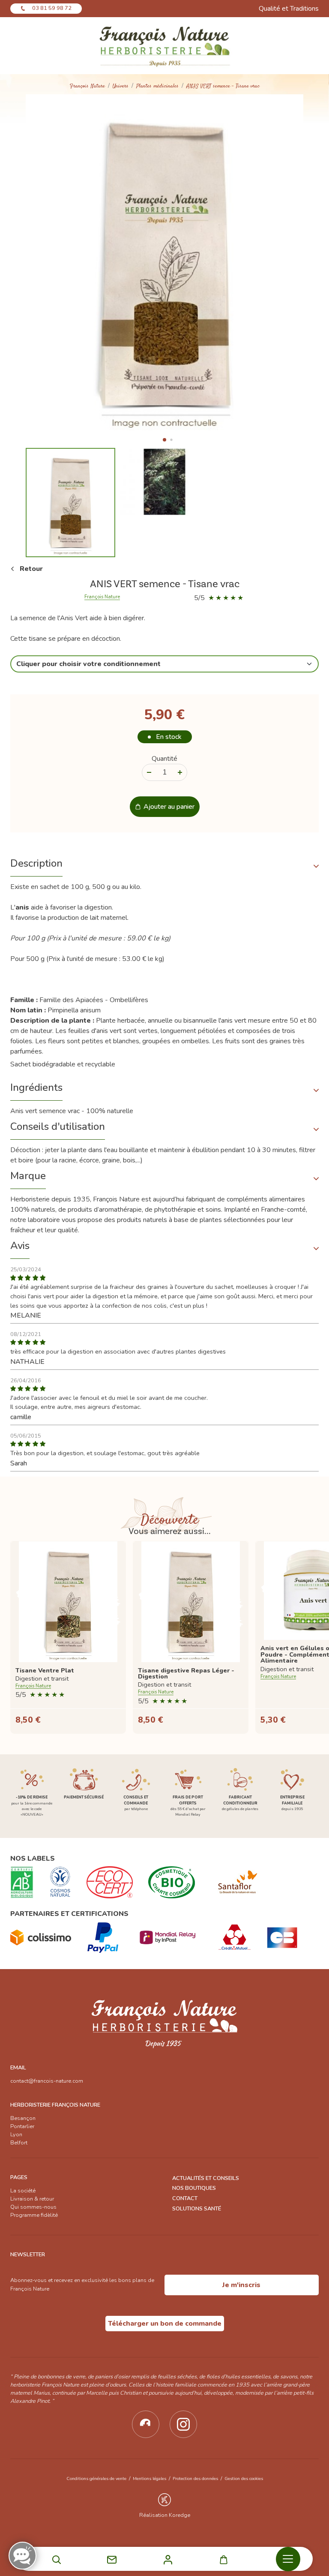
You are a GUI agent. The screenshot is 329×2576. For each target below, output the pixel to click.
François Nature (87, 86)
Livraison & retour (32, 2199)
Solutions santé (197, 2209)
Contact (185, 2198)
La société (23, 2191)
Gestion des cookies (244, 2478)
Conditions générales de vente (96, 2478)
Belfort (19, 2143)
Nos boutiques (194, 2188)
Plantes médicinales (157, 86)
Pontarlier (22, 2126)
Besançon (23, 2118)
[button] (164, 440)
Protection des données (195, 2478)
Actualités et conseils (206, 2178)
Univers (121, 86)
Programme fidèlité (34, 2215)
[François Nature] (164, 46)
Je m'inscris (241, 2285)
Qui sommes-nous (33, 2207)
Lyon (16, 2135)
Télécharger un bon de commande (165, 2324)
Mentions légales (150, 2478)
